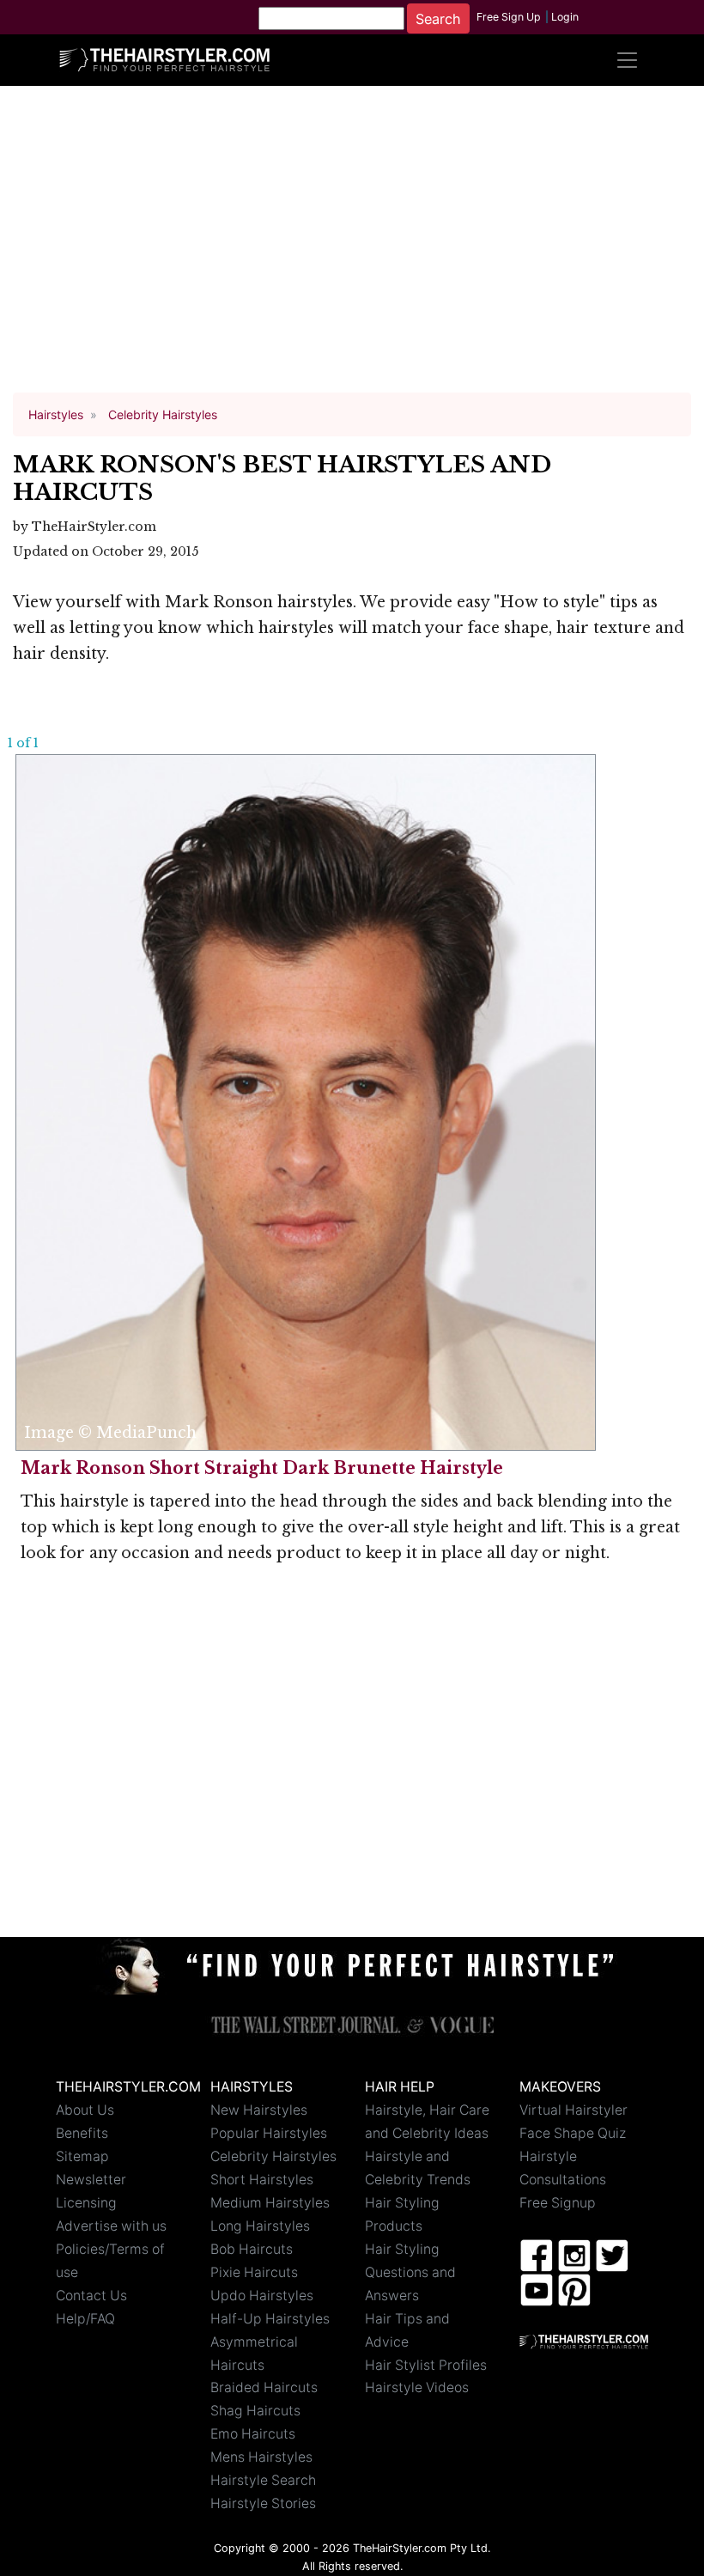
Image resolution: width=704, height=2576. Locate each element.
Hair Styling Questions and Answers (410, 2272)
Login (565, 17)
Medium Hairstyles (270, 2203)
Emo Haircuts (253, 2434)
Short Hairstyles (262, 2180)
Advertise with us (111, 2226)
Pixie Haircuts (254, 2272)
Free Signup (558, 2203)
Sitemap (82, 2156)
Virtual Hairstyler (574, 2110)
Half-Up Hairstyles (270, 2319)
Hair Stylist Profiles (426, 2365)
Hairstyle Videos (417, 2387)
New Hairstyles (259, 2110)
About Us (85, 2110)
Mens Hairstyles (261, 2457)
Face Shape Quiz (573, 2133)
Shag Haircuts (255, 2411)
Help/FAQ (85, 2319)
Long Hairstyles (260, 2226)
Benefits (82, 2133)
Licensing (86, 2203)
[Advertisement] (352, 247)
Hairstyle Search (263, 2480)
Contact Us (91, 2296)
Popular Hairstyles (269, 2133)
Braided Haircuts (264, 2387)
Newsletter (91, 2180)
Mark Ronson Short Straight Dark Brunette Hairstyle (262, 1468)
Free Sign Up (509, 17)
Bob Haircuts (252, 2249)
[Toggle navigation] (627, 60)
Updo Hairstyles (262, 2296)
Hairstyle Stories (263, 2503)
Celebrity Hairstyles (273, 2156)
